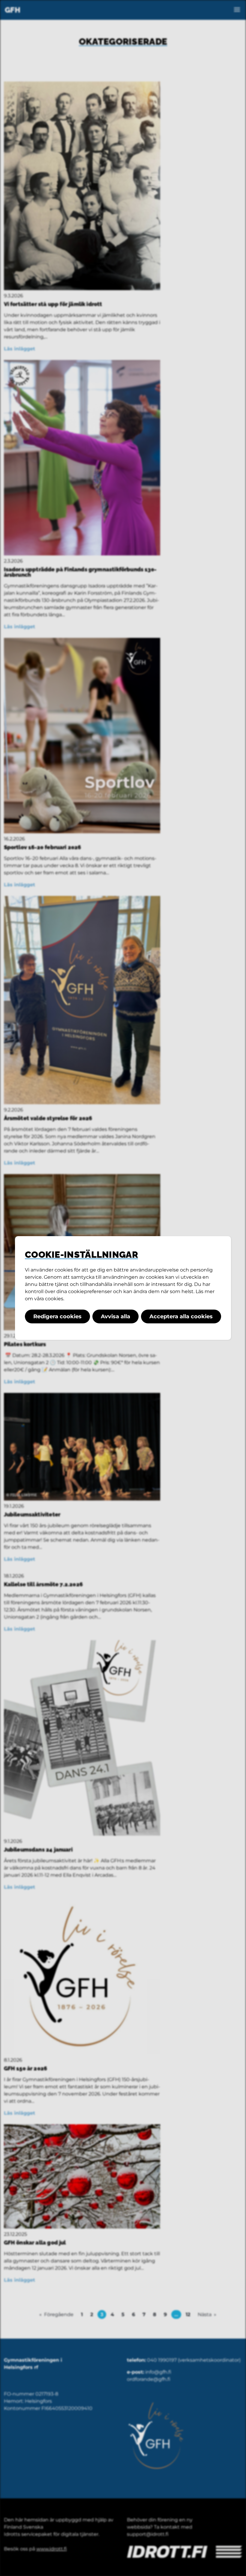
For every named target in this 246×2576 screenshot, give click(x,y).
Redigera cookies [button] (57, 1316)
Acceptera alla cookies (181, 1316)
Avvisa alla (115, 1316)
